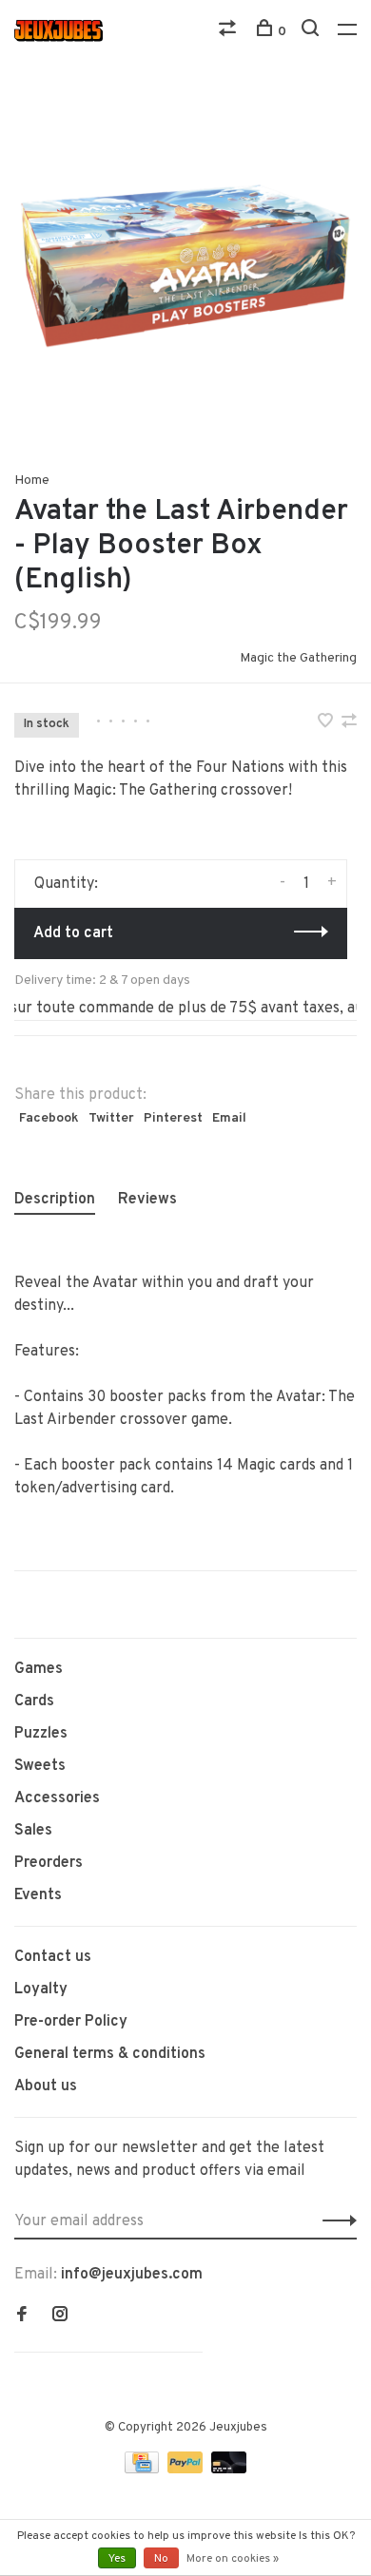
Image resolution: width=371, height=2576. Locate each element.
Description (55, 1200)
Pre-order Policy (71, 2022)
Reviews (147, 1200)
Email (229, 1118)
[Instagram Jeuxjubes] (60, 2316)
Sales (33, 1831)
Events (38, 1895)
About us (46, 2086)
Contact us (53, 1957)
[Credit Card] (144, 2470)
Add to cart (73, 933)
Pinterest (173, 1118)
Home (32, 481)
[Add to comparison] (349, 723)
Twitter (111, 1118)
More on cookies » (233, 2559)
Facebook (49, 1118)
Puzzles (41, 1734)
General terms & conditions (110, 2054)
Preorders (49, 1863)
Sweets (40, 1766)
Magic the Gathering (298, 658)
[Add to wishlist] (327, 723)
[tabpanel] (185, 266)
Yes (117, 2559)
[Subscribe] (334, 2221)
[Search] (312, 32)
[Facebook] (22, 2316)
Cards (34, 1701)
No (161, 2559)
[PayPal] (187, 2470)
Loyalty (41, 1990)
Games (39, 1669)
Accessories (57, 1798)
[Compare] (230, 32)
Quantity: (66, 884)
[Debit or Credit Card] (229, 2470)
